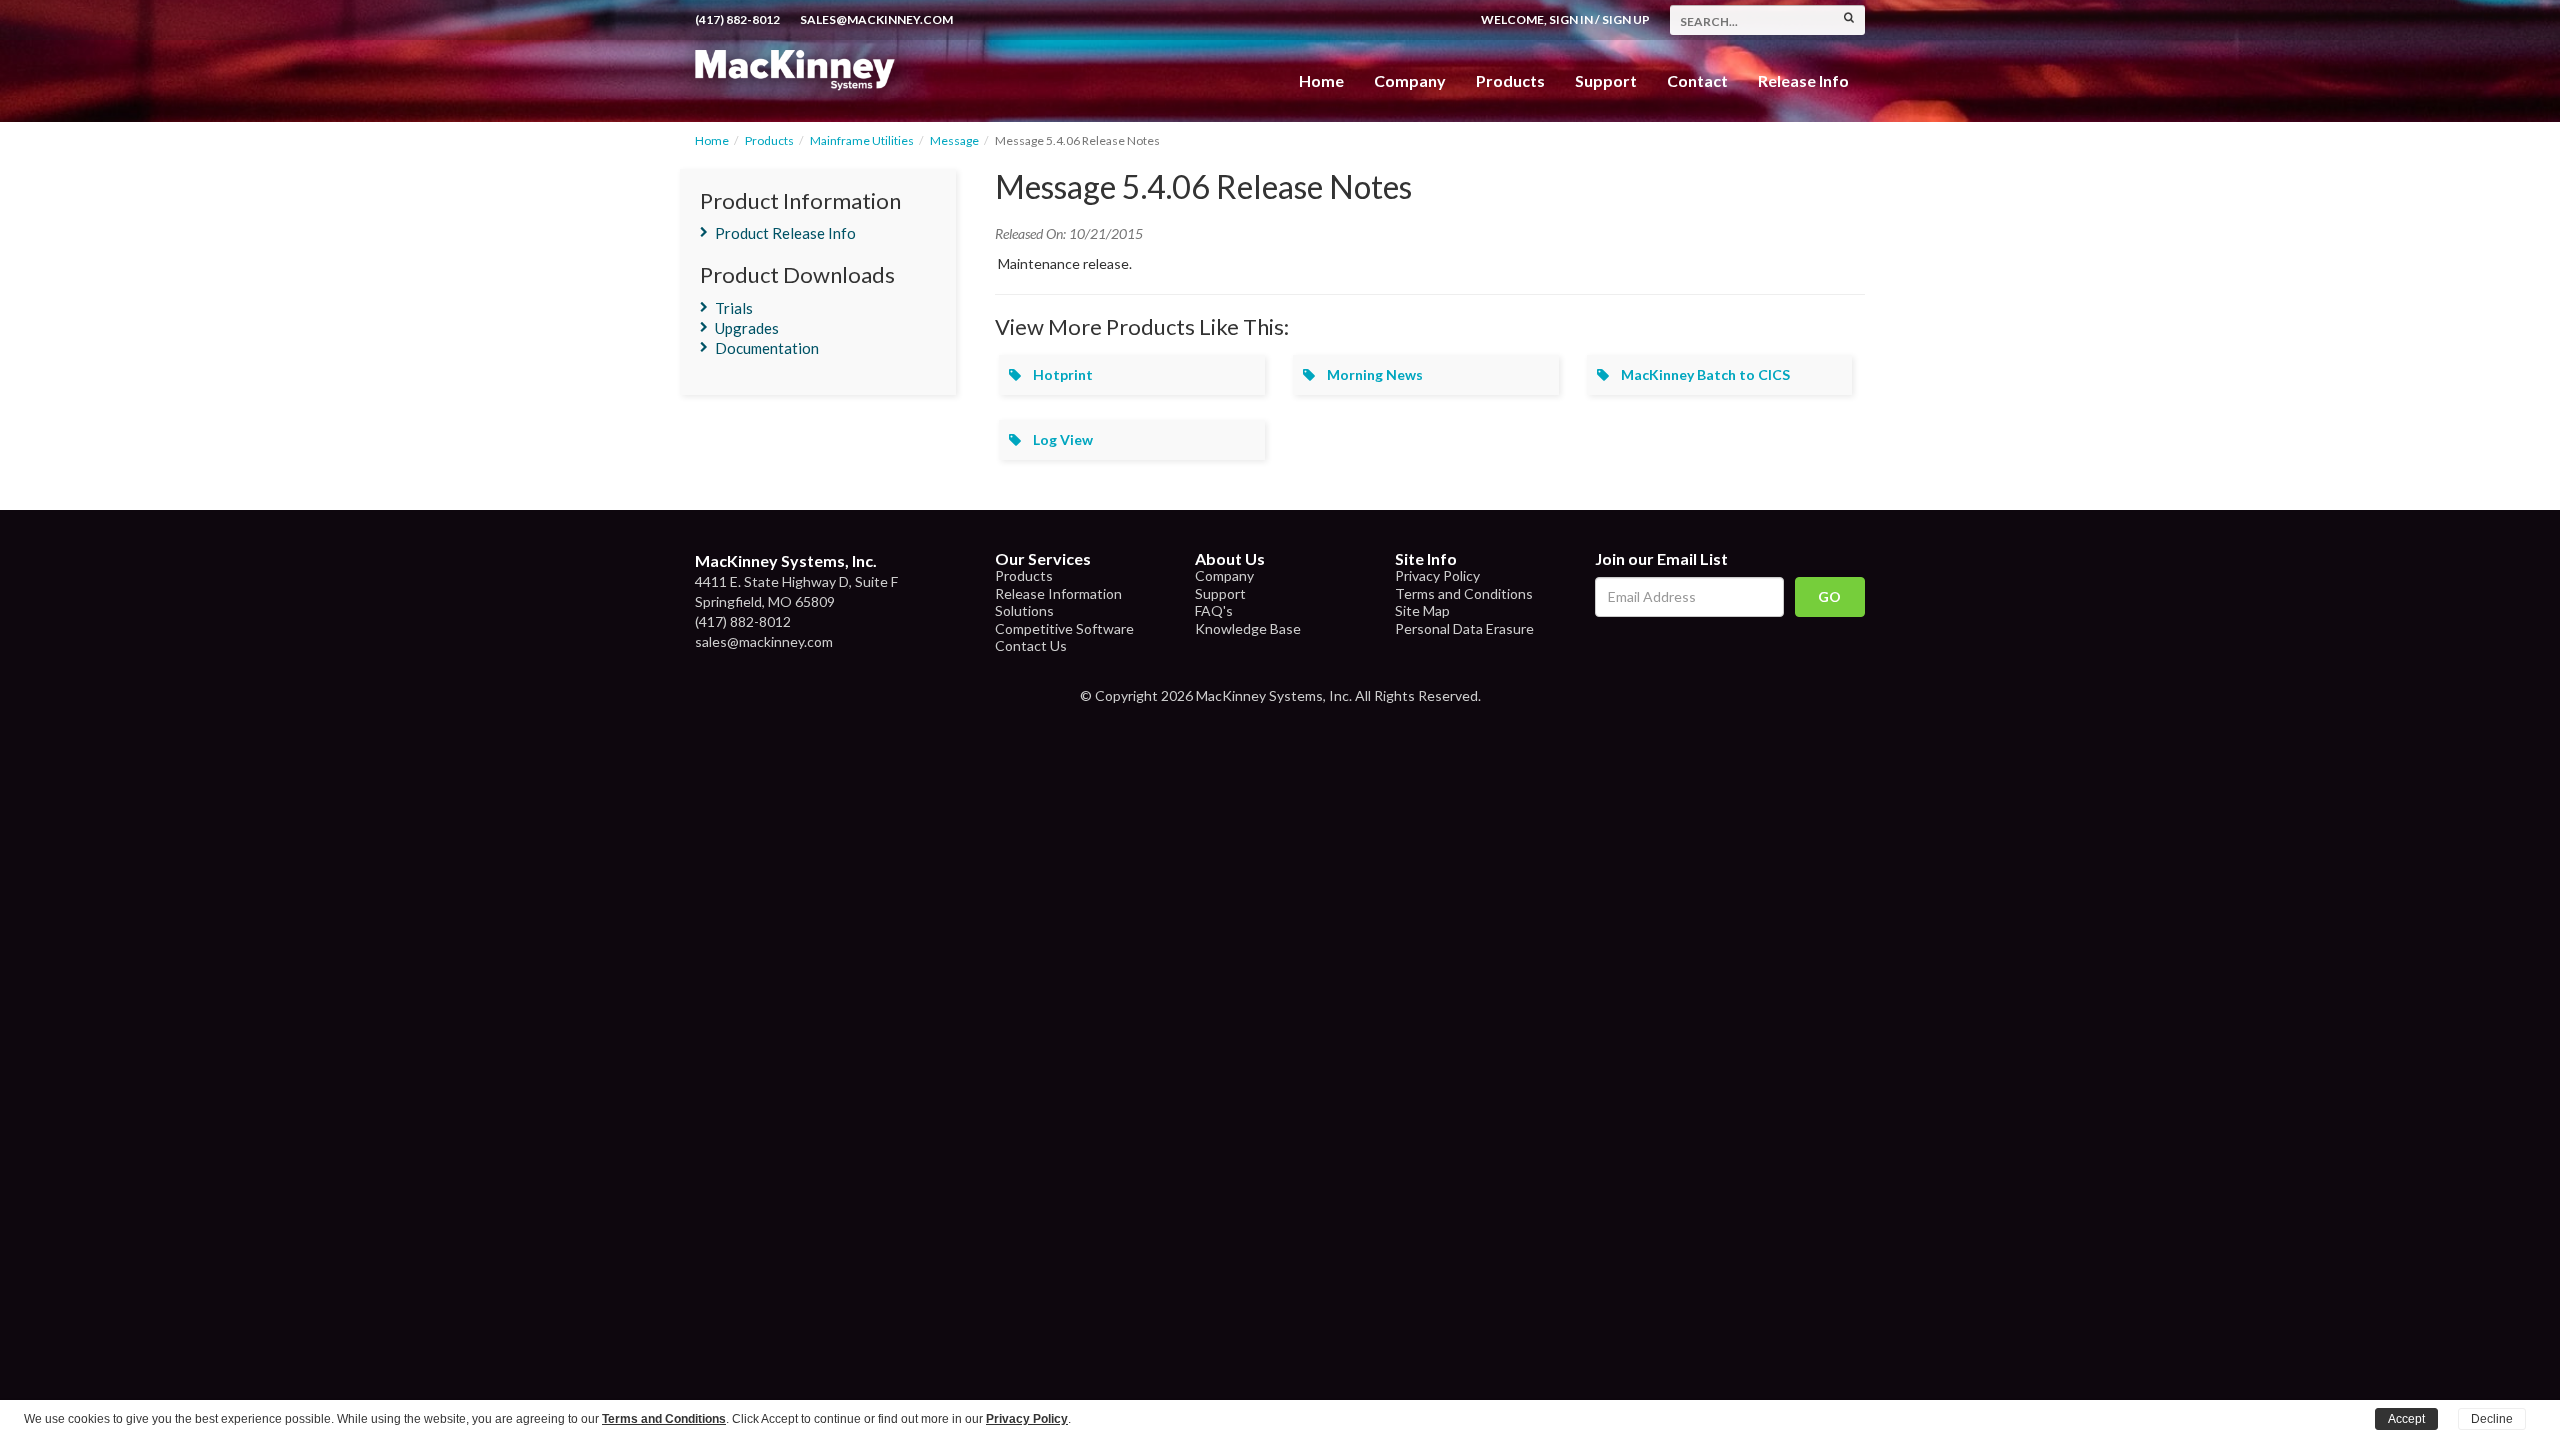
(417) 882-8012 (737, 19)
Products (769, 140)
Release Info (1803, 80)
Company (1410, 80)
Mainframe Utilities (862, 140)
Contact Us (1031, 645)
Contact (1697, 80)
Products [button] (1510, 80)
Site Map (1422, 610)
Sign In (1571, 19)
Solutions (1024, 610)
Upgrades (747, 328)
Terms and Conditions (1464, 593)
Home (1321, 80)
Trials (734, 308)
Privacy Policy (1437, 575)
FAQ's (1214, 610)
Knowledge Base (1248, 628)
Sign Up (1626, 19)
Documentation (767, 348)
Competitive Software (1064, 628)
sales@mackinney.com (876, 19)
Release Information (1058, 593)
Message (954, 140)
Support (1606, 80)
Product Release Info (785, 233)
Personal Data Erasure (1464, 628)
